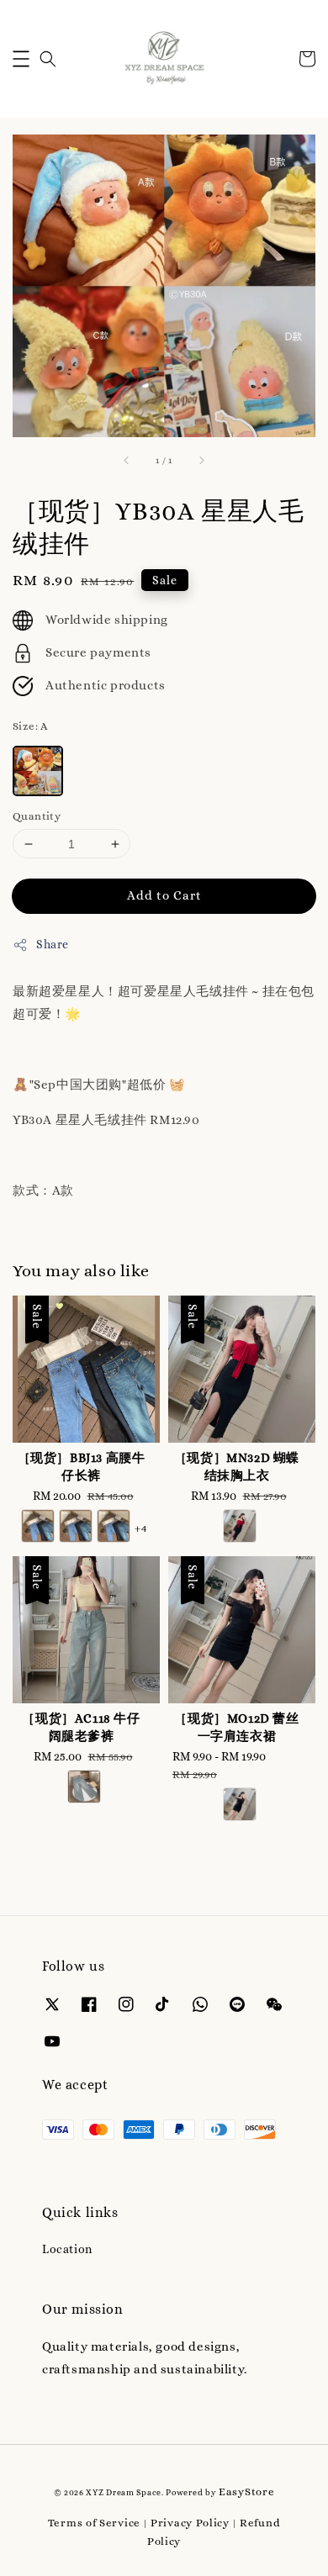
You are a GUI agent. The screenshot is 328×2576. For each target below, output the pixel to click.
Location (67, 2249)
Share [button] (53, 944)
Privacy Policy (190, 2523)
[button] (21, 59)
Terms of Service (94, 2523)
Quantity (37, 816)
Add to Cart (164, 895)
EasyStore (246, 2492)
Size (30, 726)
